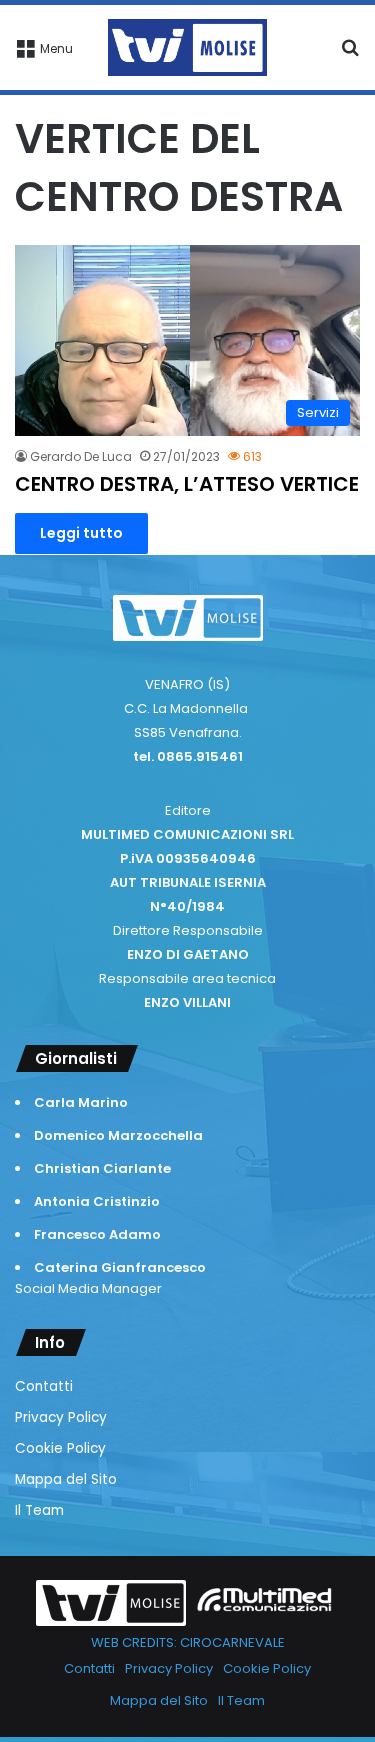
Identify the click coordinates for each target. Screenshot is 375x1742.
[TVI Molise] (188, 47)
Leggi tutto (81, 533)
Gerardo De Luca (81, 456)
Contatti (44, 1386)
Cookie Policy (60, 1448)
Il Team (39, 1510)
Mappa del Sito (66, 1479)
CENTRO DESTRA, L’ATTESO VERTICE (187, 484)
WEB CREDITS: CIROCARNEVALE (188, 1642)
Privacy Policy (61, 1417)
